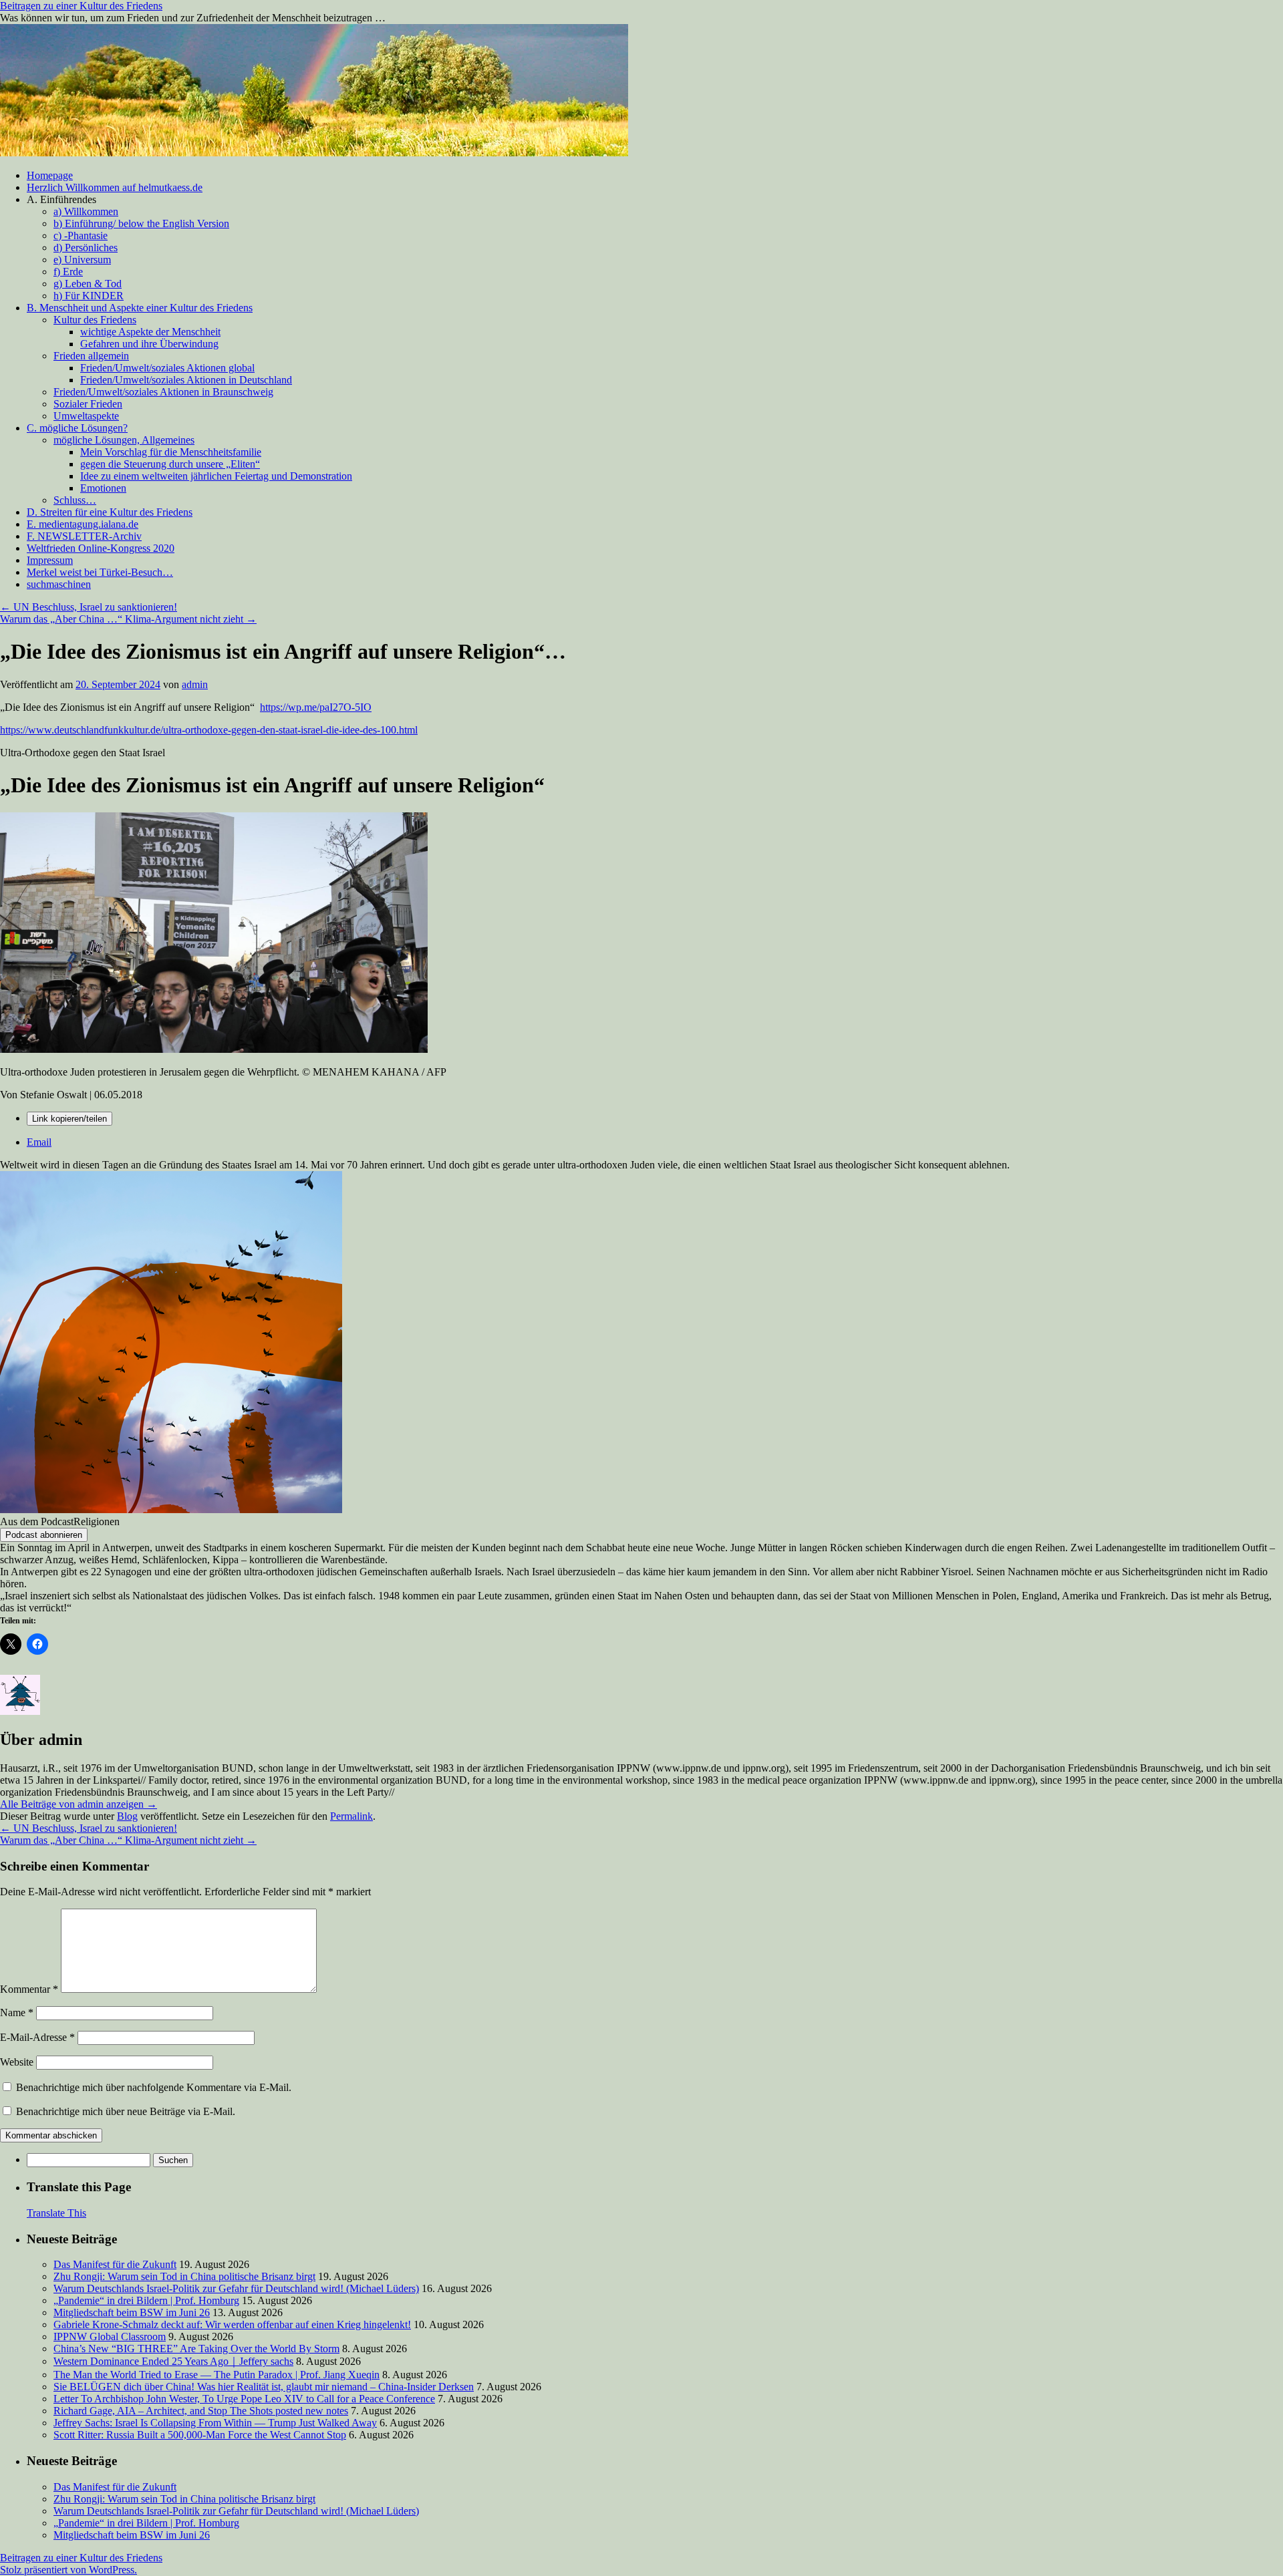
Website (17, 2062)
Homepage (50, 175)
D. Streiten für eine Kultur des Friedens (110, 512)
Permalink (351, 1816)
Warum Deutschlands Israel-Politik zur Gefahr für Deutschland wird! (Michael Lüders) (236, 2288)
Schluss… (75, 500)
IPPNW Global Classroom (110, 2337)
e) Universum (82, 260)
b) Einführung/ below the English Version (141, 223)
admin (195, 684)
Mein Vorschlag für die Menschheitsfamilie (171, 452)
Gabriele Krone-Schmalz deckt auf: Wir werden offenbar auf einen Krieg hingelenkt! (232, 2324)
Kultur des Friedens (95, 320)
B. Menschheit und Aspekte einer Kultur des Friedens (140, 308)
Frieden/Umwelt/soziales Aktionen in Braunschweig (163, 392)
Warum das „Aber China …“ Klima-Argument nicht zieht (128, 619)
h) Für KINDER (89, 296)
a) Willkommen (86, 211)
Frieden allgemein (91, 356)
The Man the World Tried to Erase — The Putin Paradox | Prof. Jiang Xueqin (217, 2375)
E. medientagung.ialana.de (83, 524)
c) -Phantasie (81, 235)
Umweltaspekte (86, 416)
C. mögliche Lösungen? (77, 428)
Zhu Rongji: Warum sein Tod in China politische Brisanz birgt (184, 2276)
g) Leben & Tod (88, 284)
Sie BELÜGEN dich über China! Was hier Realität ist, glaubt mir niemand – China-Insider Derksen (264, 2387)
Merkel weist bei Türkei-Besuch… (100, 572)
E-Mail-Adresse (37, 2037)
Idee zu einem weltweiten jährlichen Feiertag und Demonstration (216, 476)
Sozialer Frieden (88, 404)
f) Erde (68, 272)
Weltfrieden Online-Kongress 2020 (101, 548)
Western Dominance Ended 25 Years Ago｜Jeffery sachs (173, 2361)
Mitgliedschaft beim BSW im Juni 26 (132, 2312)
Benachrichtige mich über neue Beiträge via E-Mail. (126, 2111)
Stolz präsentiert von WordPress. (68, 2570)
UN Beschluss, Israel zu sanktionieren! (89, 607)
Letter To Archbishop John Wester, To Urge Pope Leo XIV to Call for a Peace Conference (244, 2399)
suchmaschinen (59, 584)
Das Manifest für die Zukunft (115, 2264)
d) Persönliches (86, 248)
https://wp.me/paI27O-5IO (316, 707)
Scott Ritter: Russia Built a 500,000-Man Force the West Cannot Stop (200, 2435)
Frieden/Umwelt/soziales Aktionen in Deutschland (186, 380)
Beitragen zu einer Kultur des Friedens (81, 6)
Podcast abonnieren (44, 1535)
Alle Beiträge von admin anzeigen (79, 1804)
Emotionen (103, 488)
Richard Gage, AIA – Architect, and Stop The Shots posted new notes (201, 2411)
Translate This (56, 2213)
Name (17, 2012)
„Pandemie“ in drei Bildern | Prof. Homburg (146, 2300)
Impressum (50, 560)
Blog (127, 1816)
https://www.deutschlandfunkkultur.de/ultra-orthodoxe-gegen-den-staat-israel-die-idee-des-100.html (209, 730)
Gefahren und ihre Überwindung (149, 344)
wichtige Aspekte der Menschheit (150, 332)
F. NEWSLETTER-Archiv (84, 536)
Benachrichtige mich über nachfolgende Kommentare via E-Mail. (154, 2087)
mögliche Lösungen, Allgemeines (124, 440)
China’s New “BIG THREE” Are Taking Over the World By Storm (196, 2349)
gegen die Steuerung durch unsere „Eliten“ (170, 464)
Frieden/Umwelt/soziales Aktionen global (167, 368)
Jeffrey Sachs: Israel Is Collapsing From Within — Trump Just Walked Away (215, 2423)
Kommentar (29, 1989)
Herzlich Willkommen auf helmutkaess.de (115, 187)
